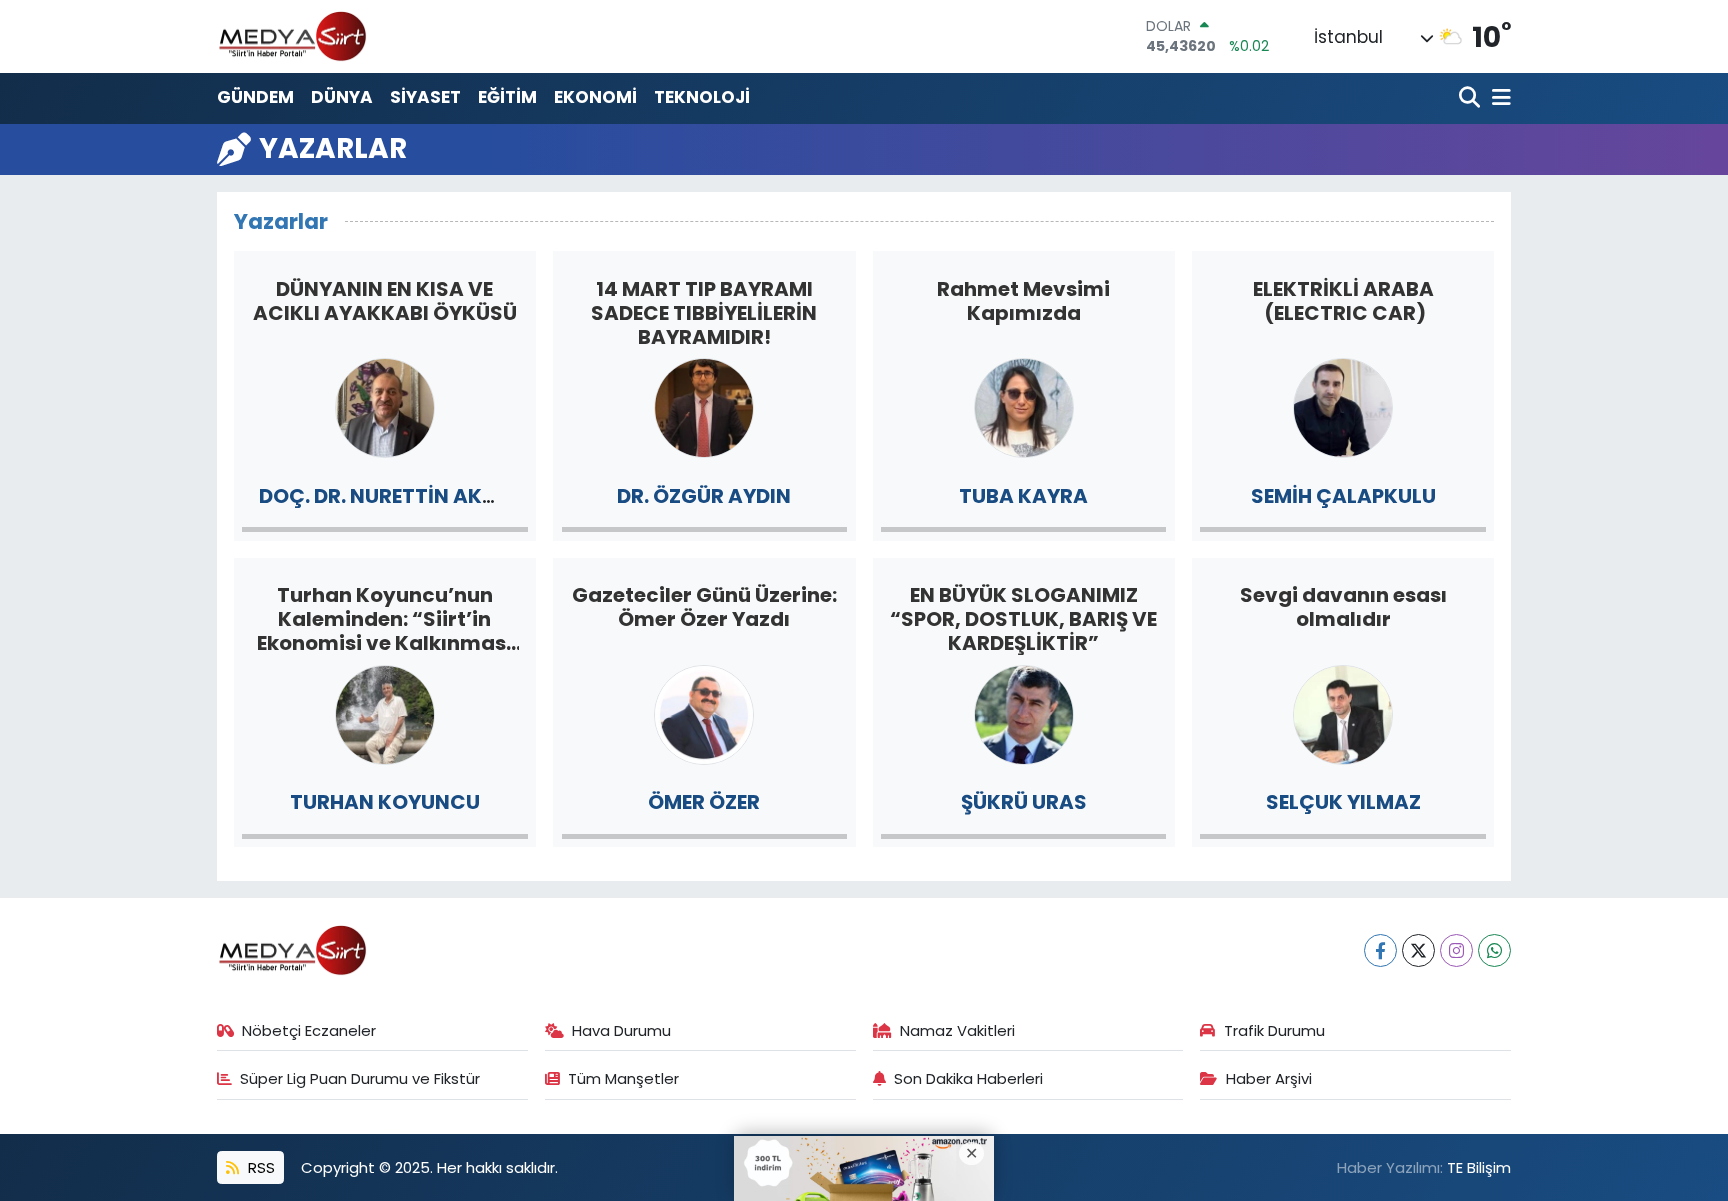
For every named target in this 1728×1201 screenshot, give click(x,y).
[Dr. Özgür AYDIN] (704, 407)
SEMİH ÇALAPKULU (1343, 496)
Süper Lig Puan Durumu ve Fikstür (360, 1078)
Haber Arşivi (1269, 1078)
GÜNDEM (255, 97)
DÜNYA (342, 97)
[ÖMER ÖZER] (704, 713)
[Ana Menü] (1498, 98)
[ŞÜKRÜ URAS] (1024, 713)
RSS (259, 1167)
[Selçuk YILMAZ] (1343, 713)
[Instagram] (1456, 950)
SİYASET (425, 97)
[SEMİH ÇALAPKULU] (1343, 407)
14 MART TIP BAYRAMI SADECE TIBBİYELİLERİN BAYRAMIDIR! (704, 313)
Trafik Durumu (1274, 1030)
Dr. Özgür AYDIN (704, 496)
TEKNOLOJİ (702, 97)
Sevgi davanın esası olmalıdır (1343, 607)
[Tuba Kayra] (1024, 407)
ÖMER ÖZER (704, 802)
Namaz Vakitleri (957, 1030)
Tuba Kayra (1023, 496)
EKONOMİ (595, 97)
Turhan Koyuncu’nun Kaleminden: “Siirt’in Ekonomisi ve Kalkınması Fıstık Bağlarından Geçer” (384, 619)
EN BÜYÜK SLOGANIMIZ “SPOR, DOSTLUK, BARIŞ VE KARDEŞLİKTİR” (1023, 619)
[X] (1418, 950)
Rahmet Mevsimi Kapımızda (1023, 301)
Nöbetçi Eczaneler (309, 1030)
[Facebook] (1380, 950)
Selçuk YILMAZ (1343, 802)
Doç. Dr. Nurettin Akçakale (410, 496)
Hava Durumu (621, 1030)
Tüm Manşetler (623, 1078)
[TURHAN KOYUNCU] (385, 713)
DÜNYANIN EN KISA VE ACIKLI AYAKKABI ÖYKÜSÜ (385, 301)
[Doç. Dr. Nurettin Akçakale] (385, 407)
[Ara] (1471, 98)
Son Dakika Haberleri (968, 1078)
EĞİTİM (507, 97)
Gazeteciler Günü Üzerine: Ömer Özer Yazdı (704, 607)
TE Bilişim (1479, 1167)
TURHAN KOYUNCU (385, 802)
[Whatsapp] (1494, 950)
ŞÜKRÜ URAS (1024, 802)
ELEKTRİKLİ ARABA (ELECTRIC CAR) (1343, 301)
